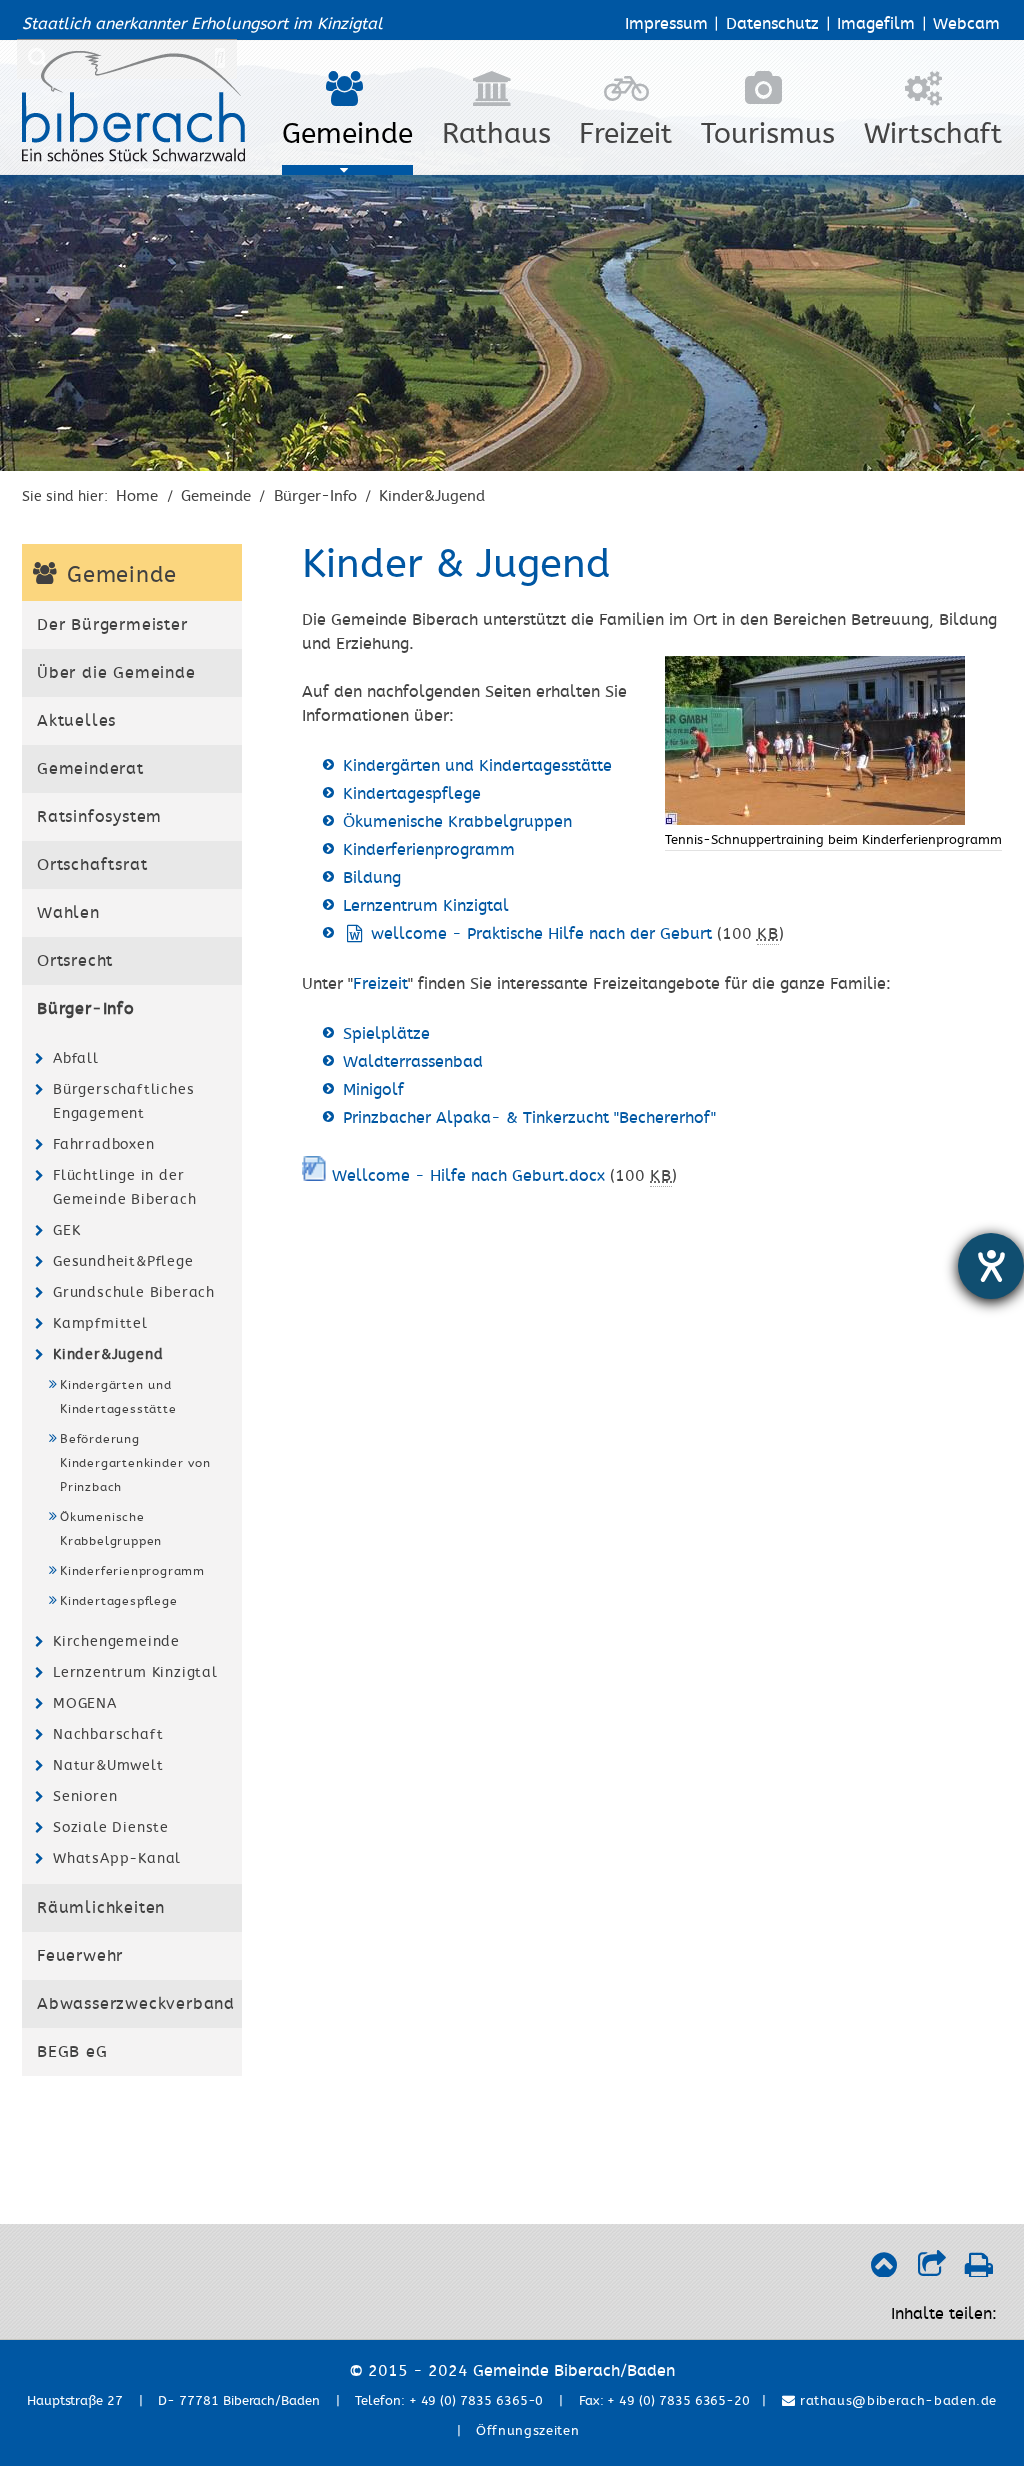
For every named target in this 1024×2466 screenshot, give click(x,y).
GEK (66, 1230)
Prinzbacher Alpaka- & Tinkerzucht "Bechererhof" (529, 1118)
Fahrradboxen (104, 1144)
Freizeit (625, 134)
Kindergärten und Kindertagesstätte (118, 1397)
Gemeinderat (90, 769)
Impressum (666, 24)
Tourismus (768, 134)
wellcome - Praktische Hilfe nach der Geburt (541, 934)
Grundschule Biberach (134, 1292)
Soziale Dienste (111, 1827)
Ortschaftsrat (92, 865)
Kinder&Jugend (432, 496)
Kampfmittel (100, 1323)
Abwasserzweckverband (136, 2004)
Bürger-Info (315, 496)
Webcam (966, 24)
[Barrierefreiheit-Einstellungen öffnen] (991, 1266)
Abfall (76, 1058)
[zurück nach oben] (883, 2270)
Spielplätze (386, 1034)
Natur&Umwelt (108, 1765)
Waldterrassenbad (413, 1062)
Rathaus (496, 134)
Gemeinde (347, 134)
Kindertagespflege (119, 1601)
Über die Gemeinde (116, 673)
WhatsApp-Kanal (117, 1858)
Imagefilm (876, 24)
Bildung (372, 878)
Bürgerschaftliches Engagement (123, 1101)
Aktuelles (76, 721)
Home (137, 496)
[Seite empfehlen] (931, 2270)
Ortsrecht (75, 961)
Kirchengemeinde (116, 1641)
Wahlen (68, 913)
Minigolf (373, 1090)
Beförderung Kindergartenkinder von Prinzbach (135, 1463)
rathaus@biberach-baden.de (896, 2401)
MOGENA (85, 1703)
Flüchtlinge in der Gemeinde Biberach (125, 1187)
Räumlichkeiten (101, 1908)
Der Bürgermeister (112, 625)
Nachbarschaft (108, 1734)
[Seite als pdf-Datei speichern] (978, 2270)
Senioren (85, 1796)
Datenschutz (772, 24)
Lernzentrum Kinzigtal (135, 1672)
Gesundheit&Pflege (123, 1261)
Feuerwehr (80, 1956)
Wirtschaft (933, 134)
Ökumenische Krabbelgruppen (111, 1529)
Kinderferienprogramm (132, 1571)
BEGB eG (72, 2052)
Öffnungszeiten (527, 2431)
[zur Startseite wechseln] (133, 157)
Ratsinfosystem (99, 817)
